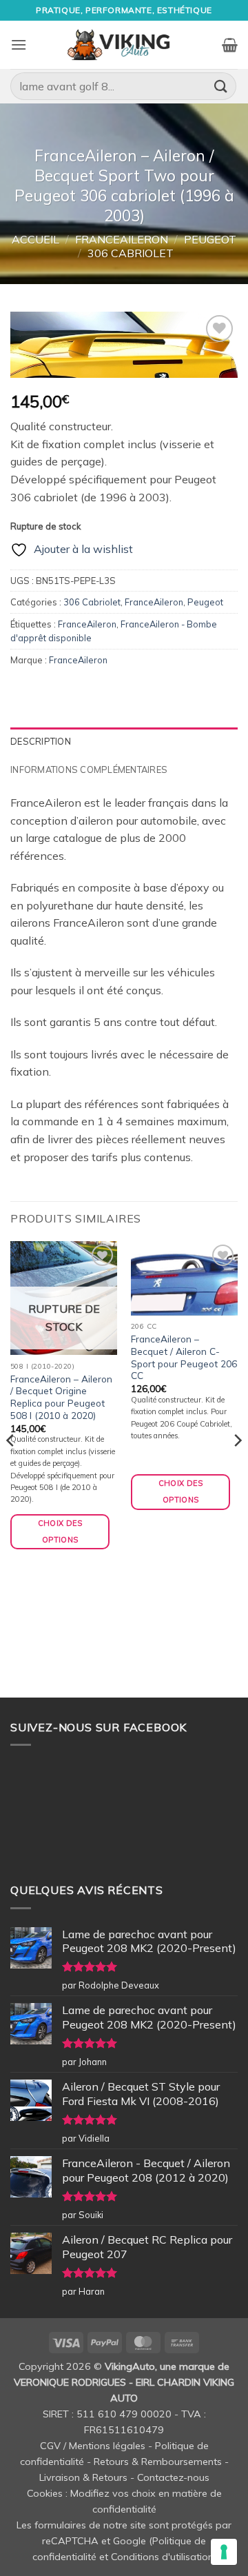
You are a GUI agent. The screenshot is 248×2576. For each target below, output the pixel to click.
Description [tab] (41, 741)
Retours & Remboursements (158, 2462)
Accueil (35, 239)
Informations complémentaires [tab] (89, 769)
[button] (19, 44)
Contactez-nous (173, 2477)
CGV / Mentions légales (93, 2446)
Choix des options (60, 1531)
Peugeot (210, 239)
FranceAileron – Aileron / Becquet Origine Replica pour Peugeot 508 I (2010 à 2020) (61, 1397)
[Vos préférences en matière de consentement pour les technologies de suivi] (224, 2552)
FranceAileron (122, 239)
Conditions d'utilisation (162, 2557)
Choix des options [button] (181, 1491)
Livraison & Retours (83, 2477)
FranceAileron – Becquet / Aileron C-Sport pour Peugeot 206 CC (184, 1357)
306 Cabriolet (131, 253)
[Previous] (11, 1468)
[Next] (237, 1468)
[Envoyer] (221, 86)
